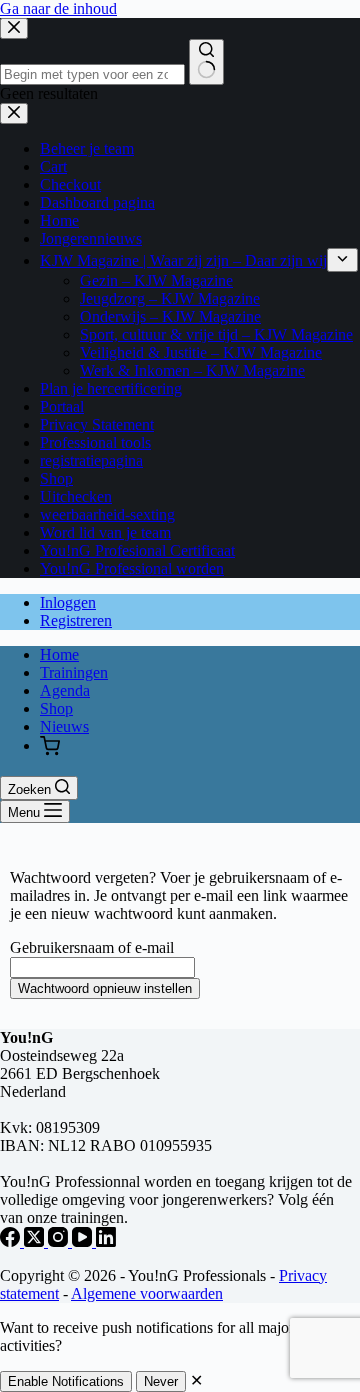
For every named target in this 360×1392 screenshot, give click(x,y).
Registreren (76, 620)
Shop (56, 708)
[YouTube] (84, 1241)
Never (161, 1381)
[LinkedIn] (106, 1241)
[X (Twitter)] (36, 1241)
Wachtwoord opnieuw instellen (105, 988)
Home (59, 654)
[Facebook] (12, 1241)
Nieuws (64, 726)
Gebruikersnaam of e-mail (92, 947)
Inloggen (68, 602)
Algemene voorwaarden (147, 1293)
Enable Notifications (66, 1381)
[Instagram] (60, 1241)
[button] (50, 748)
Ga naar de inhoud (58, 8)
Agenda (65, 690)
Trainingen (74, 672)
